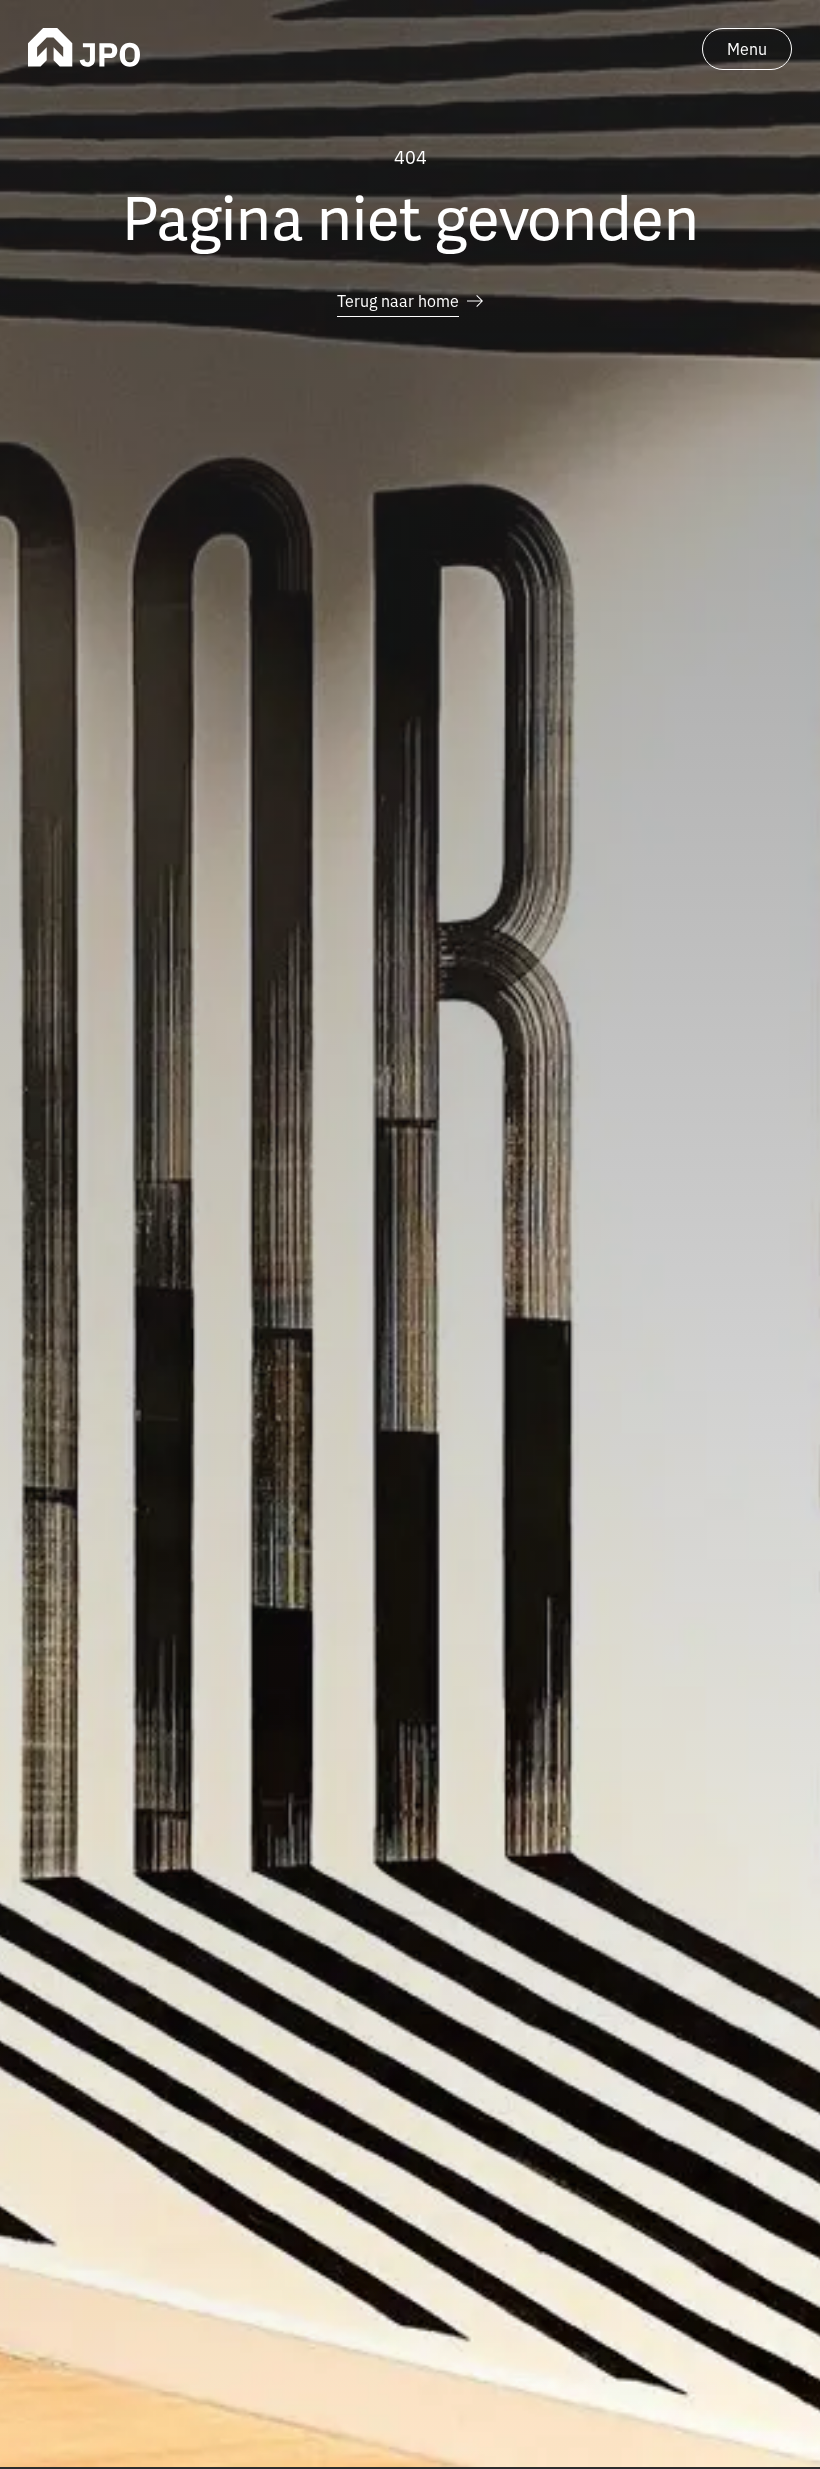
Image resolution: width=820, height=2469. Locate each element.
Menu (747, 48)
